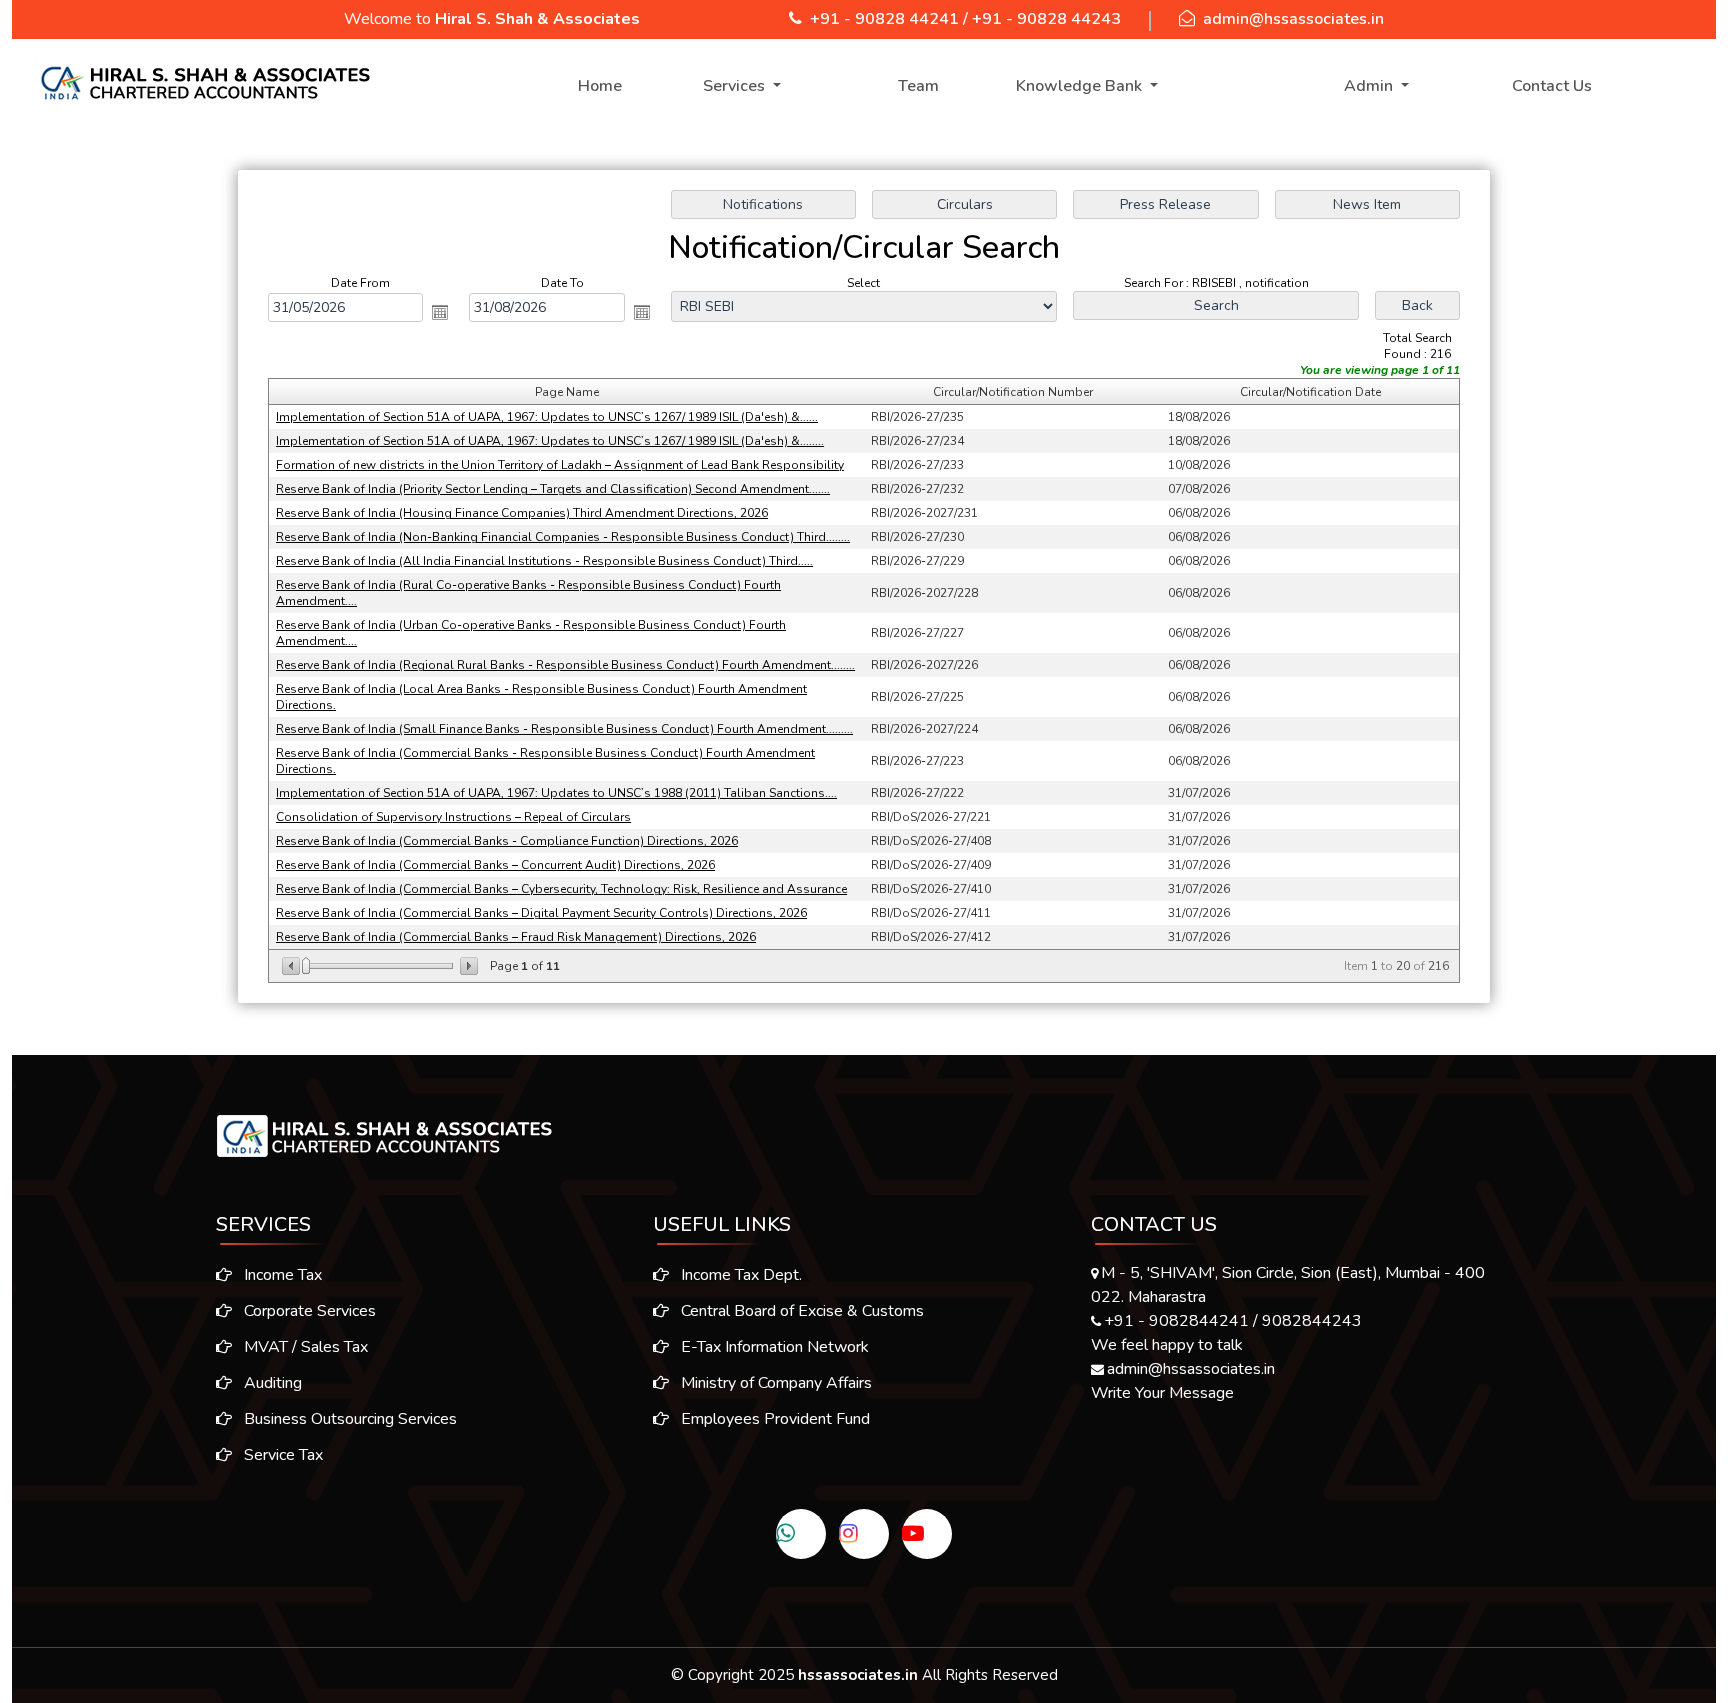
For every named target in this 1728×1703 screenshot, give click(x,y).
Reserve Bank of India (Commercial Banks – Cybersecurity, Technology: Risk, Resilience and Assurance (561, 889)
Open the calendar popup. (440, 312)
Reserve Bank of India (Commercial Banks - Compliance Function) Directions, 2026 (507, 841)
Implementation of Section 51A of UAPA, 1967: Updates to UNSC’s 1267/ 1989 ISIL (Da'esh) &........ (550, 441)
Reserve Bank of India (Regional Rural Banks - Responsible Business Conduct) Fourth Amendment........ (565, 665)
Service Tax (281, 1455)
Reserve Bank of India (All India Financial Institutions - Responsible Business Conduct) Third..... (544, 561)
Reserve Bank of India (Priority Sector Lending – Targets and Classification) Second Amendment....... (553, 489)
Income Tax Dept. (739, 1275)
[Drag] (306, 966)
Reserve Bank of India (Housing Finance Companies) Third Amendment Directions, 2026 (522, 513)
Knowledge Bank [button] (1081, 86)
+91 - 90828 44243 (1046, 19)
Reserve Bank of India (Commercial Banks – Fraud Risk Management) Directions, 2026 (516, 937)
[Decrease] (292, 966)
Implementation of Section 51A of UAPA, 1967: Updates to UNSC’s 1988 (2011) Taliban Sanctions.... (556, 793)
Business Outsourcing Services (348, 1419)
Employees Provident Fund (773, 1419)
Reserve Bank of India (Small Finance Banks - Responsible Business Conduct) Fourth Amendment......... (564, 729)
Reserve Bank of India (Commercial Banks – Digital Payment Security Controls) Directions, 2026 (541, 913)
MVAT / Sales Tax (304, 1347)
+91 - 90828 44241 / (889, 19)
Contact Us (1552, 86)
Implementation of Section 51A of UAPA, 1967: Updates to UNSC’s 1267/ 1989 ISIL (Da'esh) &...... (547, 417)
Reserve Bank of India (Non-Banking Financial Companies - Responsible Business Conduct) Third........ (563, 537)
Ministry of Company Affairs (774, 1383)
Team (918, 86)
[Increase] (467, 966)
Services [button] (736, 86)
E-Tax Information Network (773, 1347)
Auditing (271, 1383)
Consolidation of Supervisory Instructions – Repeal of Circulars (453, 817)
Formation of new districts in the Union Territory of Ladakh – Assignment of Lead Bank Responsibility (560, 465)
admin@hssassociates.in (1293, 19)
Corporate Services (308, 1311)
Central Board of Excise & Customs (800, 1311)
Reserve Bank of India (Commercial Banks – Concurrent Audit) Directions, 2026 (495, 865)
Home (600, 86)
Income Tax (281, 1275)
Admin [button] (1370, 86)
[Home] (203, 83)
